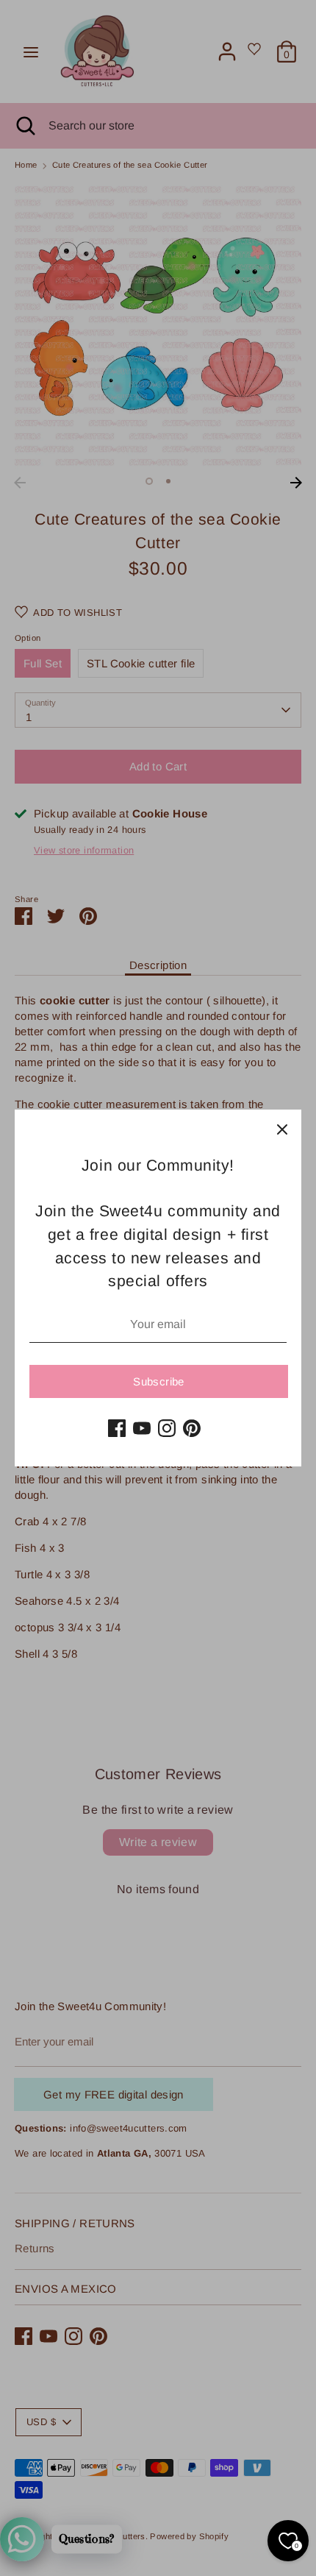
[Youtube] (142, 1428)
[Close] (282, 1129)
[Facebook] (117, 1428)
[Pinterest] (192, 1428)
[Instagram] (167, 1428)
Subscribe (158, 1381)
